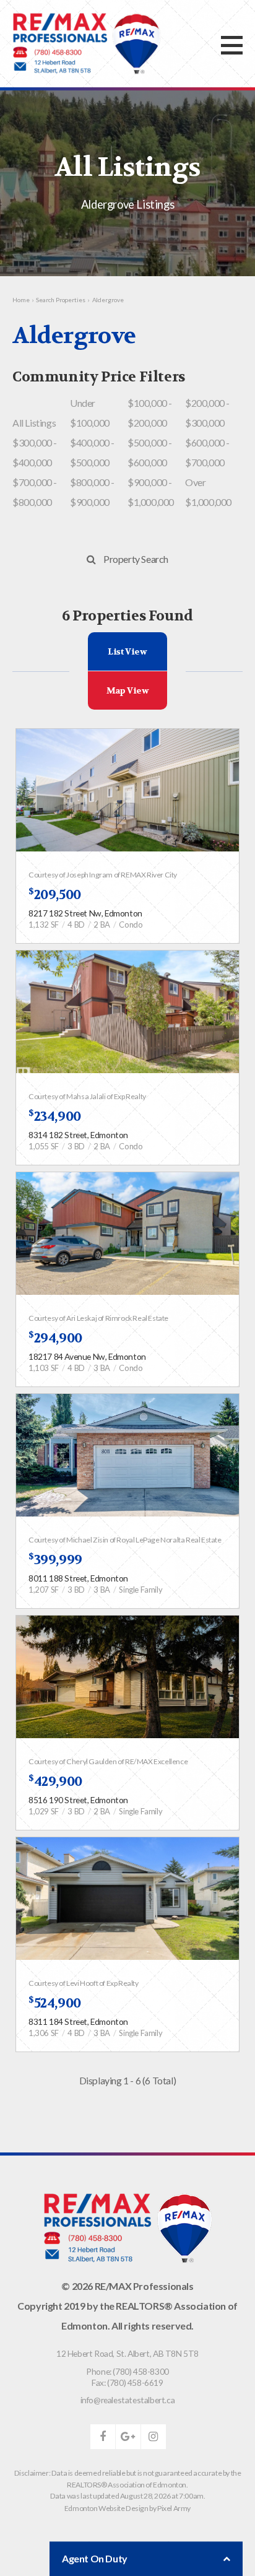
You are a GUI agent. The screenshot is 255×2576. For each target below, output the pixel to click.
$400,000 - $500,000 (92, 452)
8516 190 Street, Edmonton (78, 1800)
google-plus (128, 2437)
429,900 (55, 1782)
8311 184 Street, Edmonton (78, 2021)
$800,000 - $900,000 (92, 492)
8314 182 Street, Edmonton (78, 1135)
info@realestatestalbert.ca (128, 2400)
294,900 (55, 1338)
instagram (153, 2437)
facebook (103, 2437)
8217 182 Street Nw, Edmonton (85, 913)
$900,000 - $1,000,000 (151, 492)
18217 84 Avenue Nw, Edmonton (87, 1356)
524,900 (55, 2003)
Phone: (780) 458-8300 (127, 2371)
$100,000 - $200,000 (150, 413)
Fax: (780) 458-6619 (127, 2382)
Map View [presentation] (128, 690)
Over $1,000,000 (208, 492)
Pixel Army (174, 2508)
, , (127, 2353)
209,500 (55, 895)
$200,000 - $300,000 (207, 413)
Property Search (136, 559)
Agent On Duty (95, 2558)
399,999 (55, 1560)
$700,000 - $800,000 (35, 492)
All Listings (34, 423)
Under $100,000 (90, 413)
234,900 (55, 1116)
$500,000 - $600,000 (150, 452)
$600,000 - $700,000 (207, 452)
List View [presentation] (127, 651)
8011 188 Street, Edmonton (78, 1578)
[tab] (128, 651)
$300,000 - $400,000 (35, 452)
